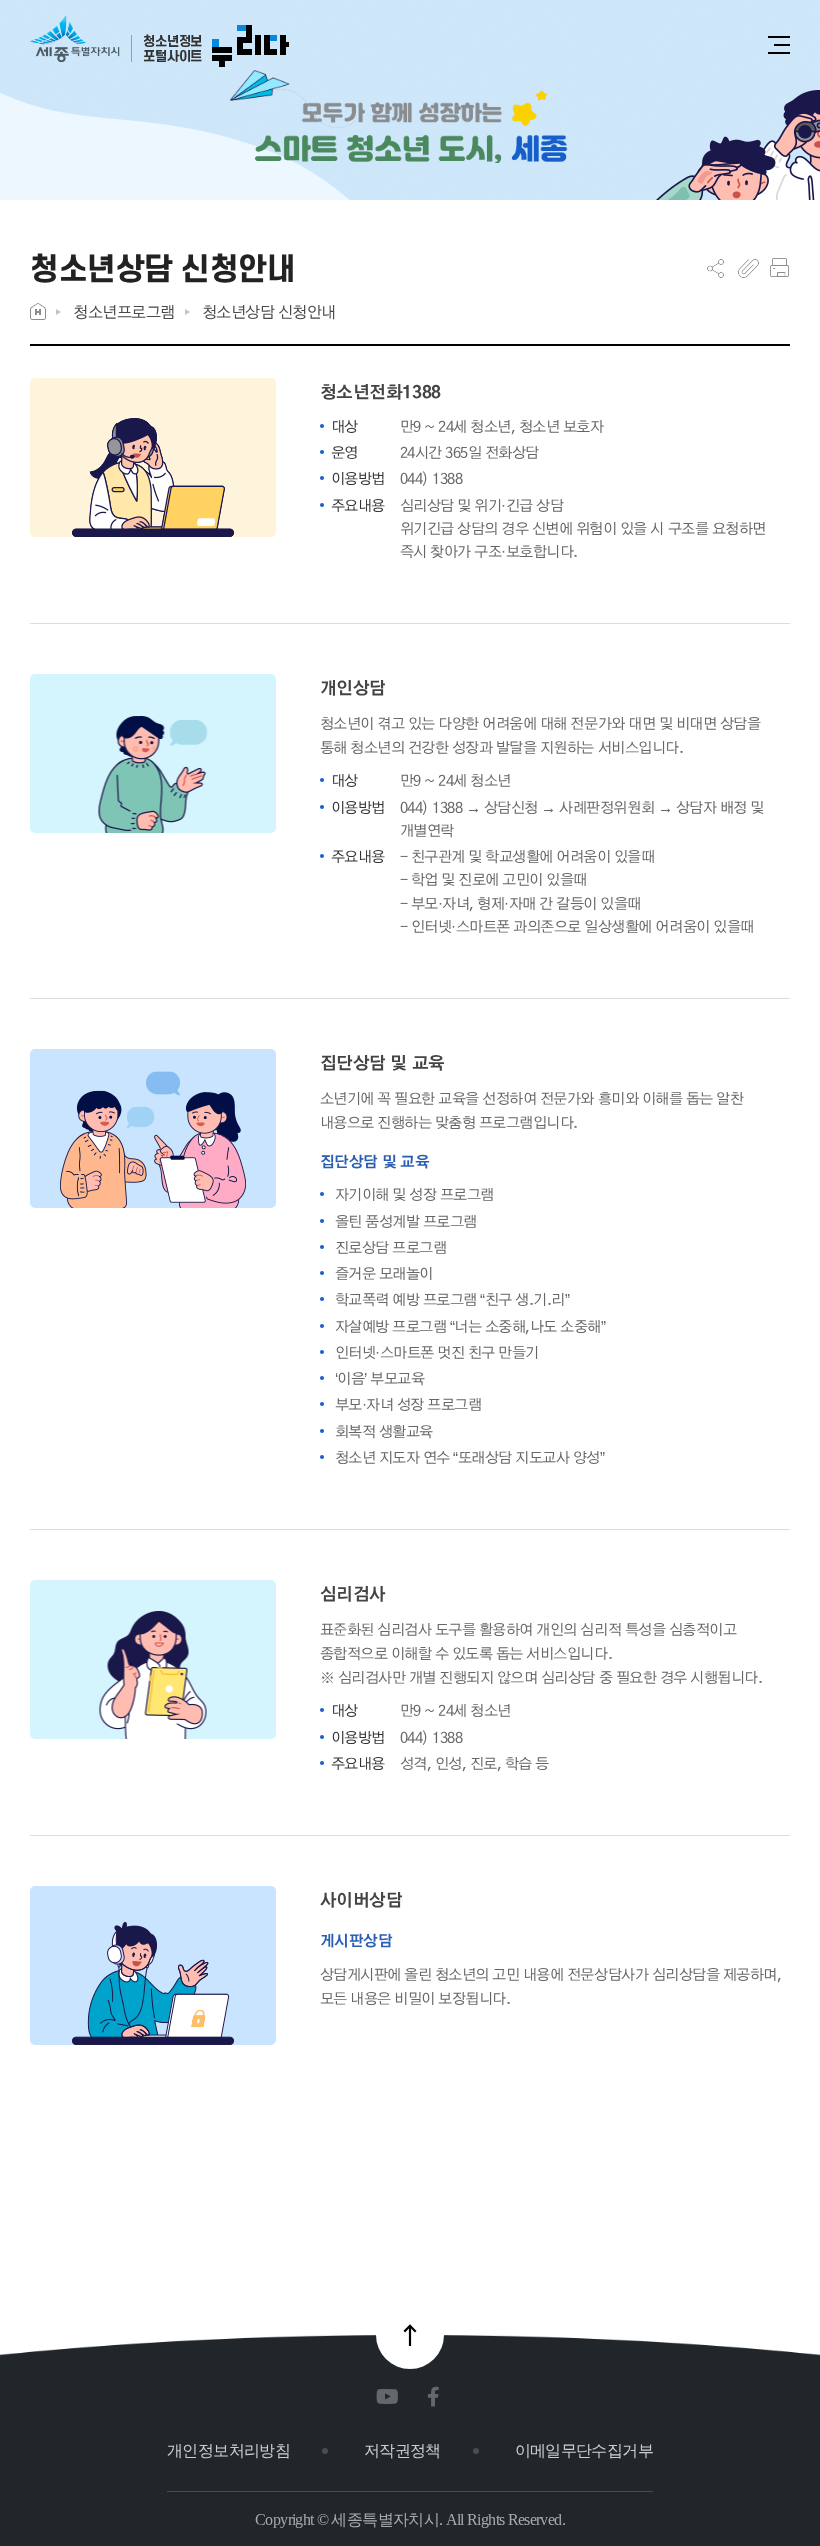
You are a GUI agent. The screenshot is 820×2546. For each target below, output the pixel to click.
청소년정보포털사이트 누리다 (159, 42)
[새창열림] (391, 2397)
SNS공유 (715, 268)
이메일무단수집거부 (584, 2450)
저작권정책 (402, 2450)
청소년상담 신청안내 (269, 311)
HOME (38, 311)
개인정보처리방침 (228, 2450)
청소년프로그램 (124, 311)
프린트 (779, 268)
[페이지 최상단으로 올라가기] (410, 2335)
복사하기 (748, 268)
